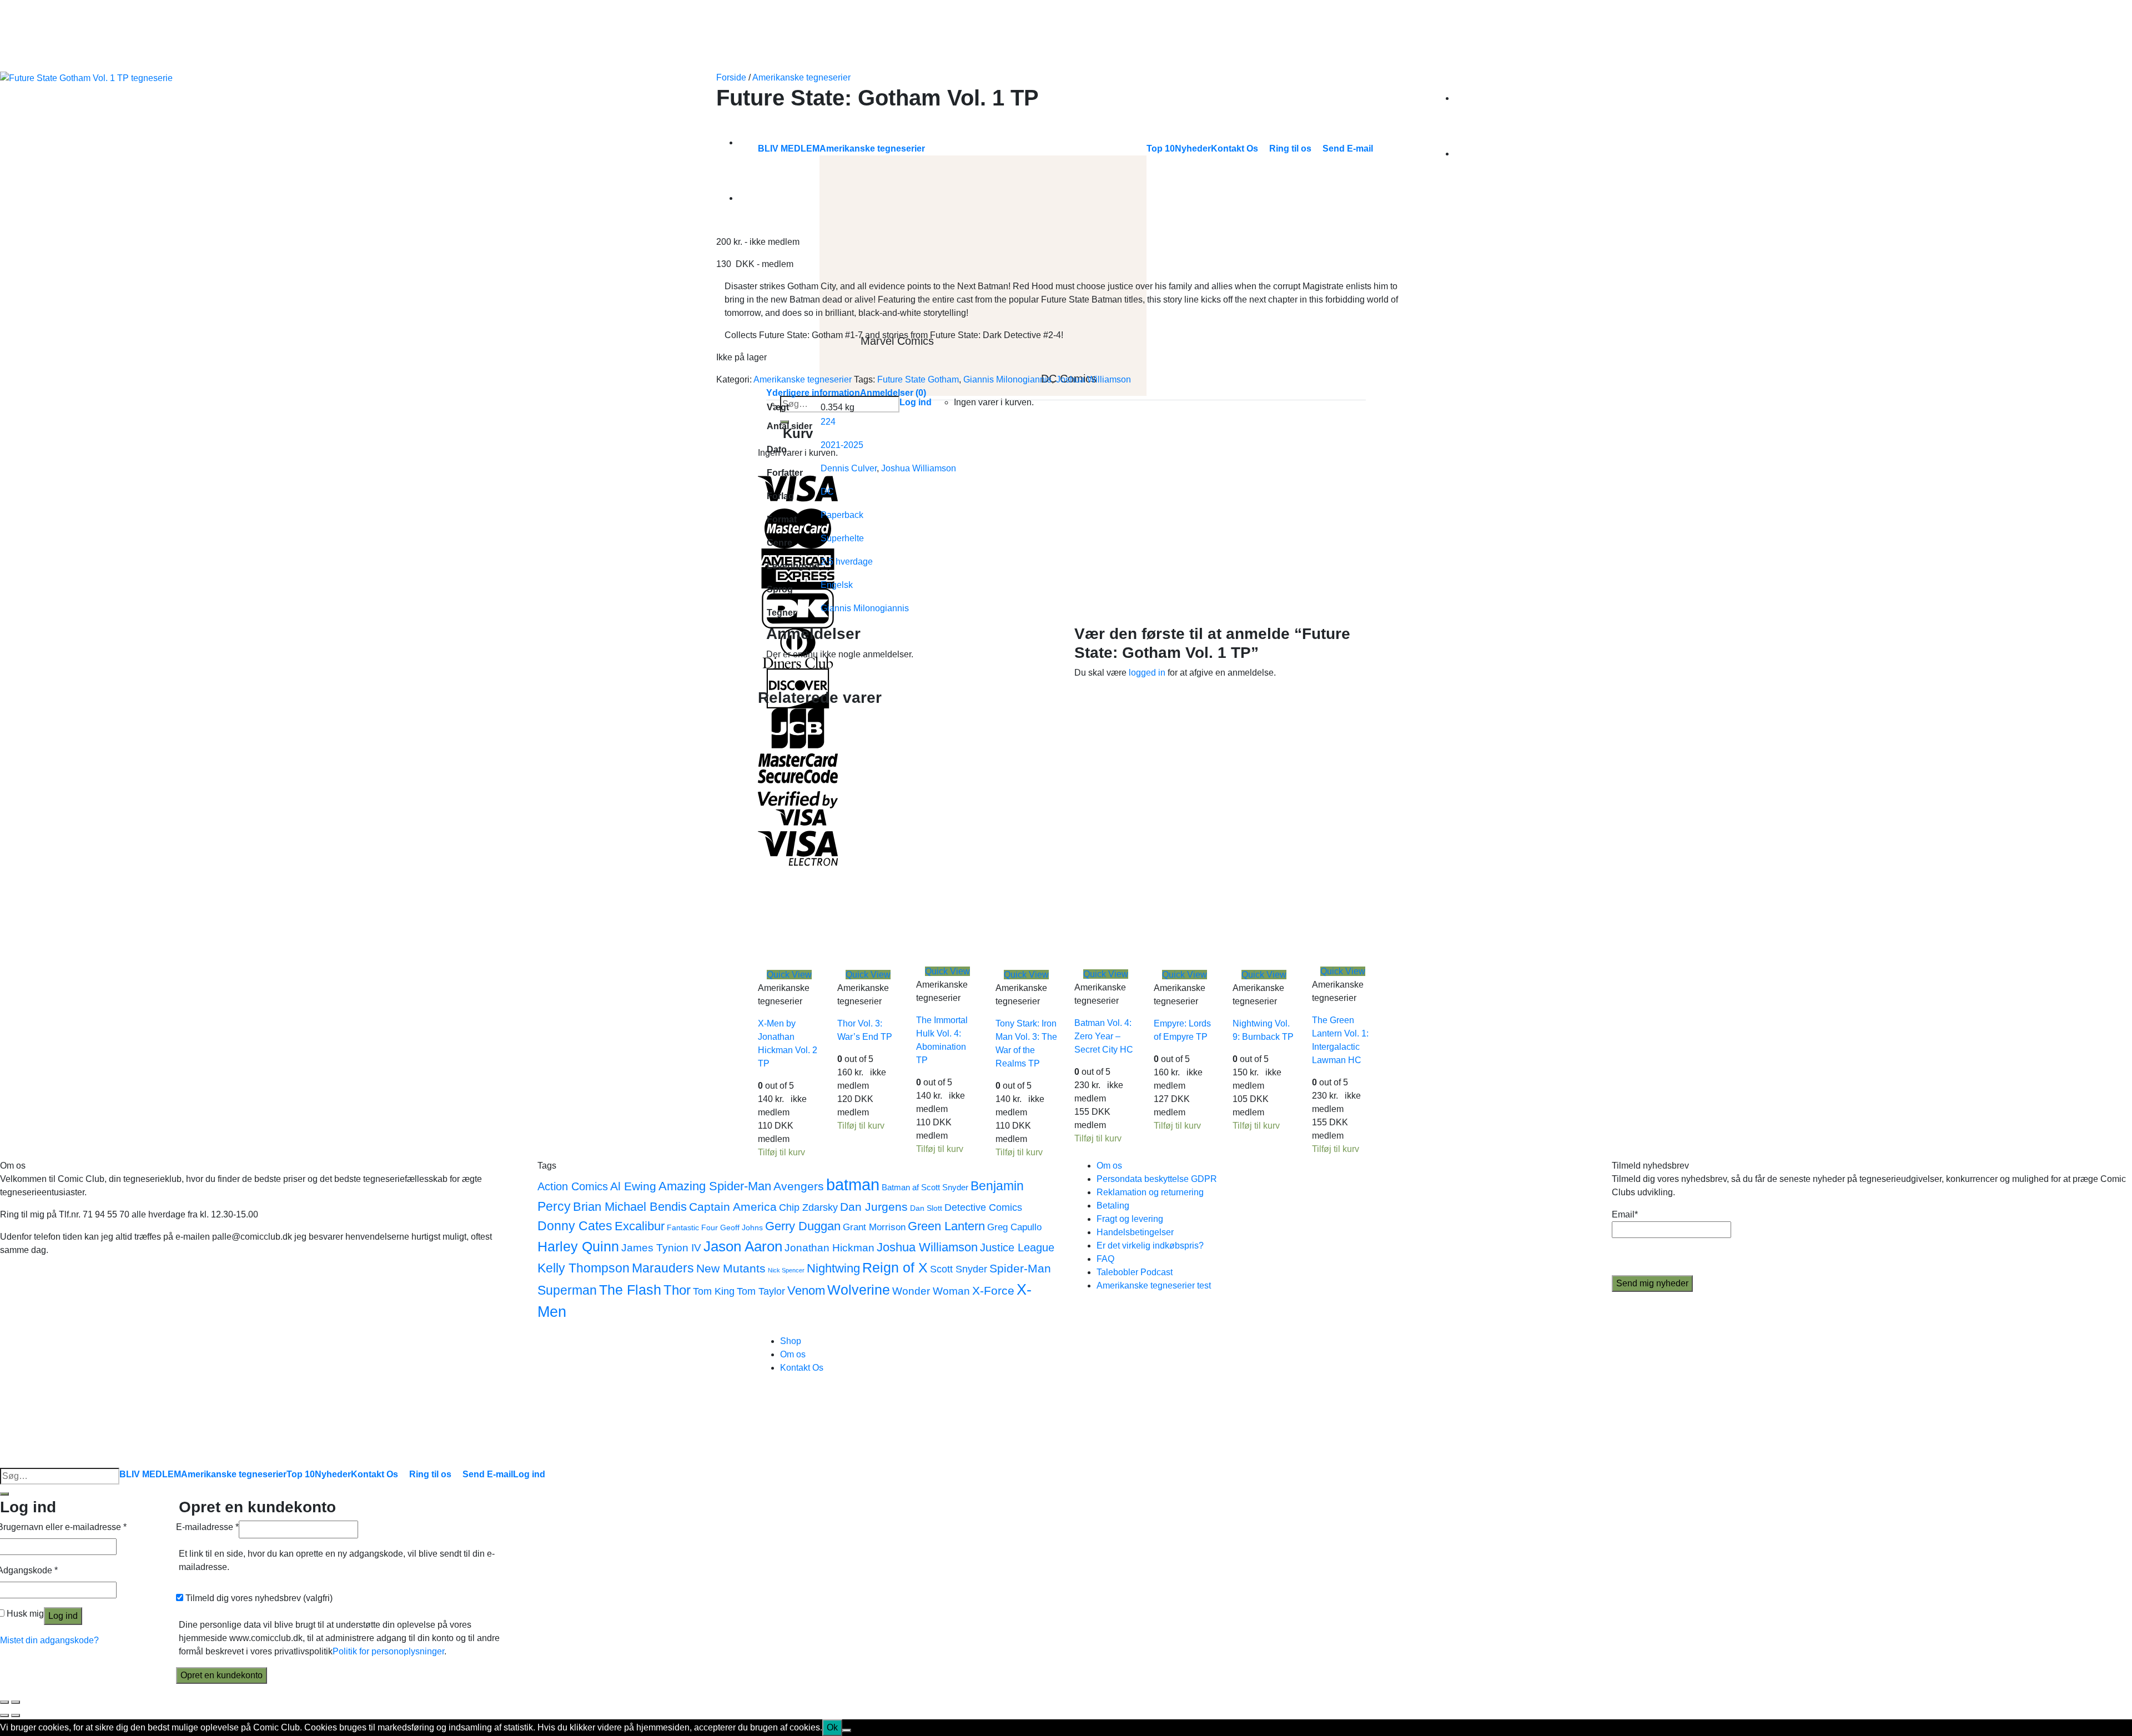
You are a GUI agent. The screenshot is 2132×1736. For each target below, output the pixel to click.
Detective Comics (983, 1207)
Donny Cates (575, 1226)
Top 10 (301, 1474)
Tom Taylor (761, 1291)
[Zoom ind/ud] (16, 1702)
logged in (1147, 673)
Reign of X (895, 1268)
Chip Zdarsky (808, 1207)
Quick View (789, 975)
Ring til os (430, 1474)
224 (828, 422)
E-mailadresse (207, 1527)
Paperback (842, 515)
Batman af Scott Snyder (925, 1187)
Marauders (663, 1268)
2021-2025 (842, 445)
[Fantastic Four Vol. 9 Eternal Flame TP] (766, 142)
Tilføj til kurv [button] (781, 1152)
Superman (567, 1290)
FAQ (1105, 1259)
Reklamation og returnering (1150, 1192)
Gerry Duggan (803, 1226)
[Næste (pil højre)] (16, 1715)
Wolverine (859, 1290)
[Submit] (4, 1494)
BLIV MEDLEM (150, 1474)
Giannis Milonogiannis (1007, 379)
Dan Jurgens (874, 1207)
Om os (1109, 1166)
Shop (791, 1341)
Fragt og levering (1130, 1219)
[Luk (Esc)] (4, 1702)
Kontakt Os (802, 1368)
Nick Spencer (786, 1270)
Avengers (799, 1186)
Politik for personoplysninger (388, 1651)
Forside (731, 77)
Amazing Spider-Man (715, 1186)
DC (827, 492)
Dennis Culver (849, 468)
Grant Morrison (874, 1227)
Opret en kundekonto (222, 1675)
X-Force (993, 1290)
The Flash (630, 1290)
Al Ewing (633, 1186)
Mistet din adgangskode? (49, 1640)
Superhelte (842, 538)
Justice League (1017, 1247)
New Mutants (731, 1268)
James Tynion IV (661, 1247)
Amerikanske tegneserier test (1154, 1285)
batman (853, 1184)
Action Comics (573, 1186)
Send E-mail (488, 1474)
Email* (1625, 1214)
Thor (677, 1290)
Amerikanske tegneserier (801, 77)
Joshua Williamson (1093, 379)
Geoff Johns (741, 1228)
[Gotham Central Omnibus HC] (766, 198)
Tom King (714, 1291)
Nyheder (333, 1474)
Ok (832, 1727)
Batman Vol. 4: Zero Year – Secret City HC (1104, 1036)
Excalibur (640, 1226)
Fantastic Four (692, 1228)
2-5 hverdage (847, 562)
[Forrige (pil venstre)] (4, 1715)
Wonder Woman (931, 1291)
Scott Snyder (959, 1269)
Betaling (1113, 1206)
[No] (847, 1730)
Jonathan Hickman (829, 1247)
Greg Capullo (1014, 1227)
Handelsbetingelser (1135, 1232)
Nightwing (833, 1268)
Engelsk (837, 585)
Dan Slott (926, 1208)
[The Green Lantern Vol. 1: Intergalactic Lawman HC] (1395, 837)
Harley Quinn (578, 1247)
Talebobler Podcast (1135, 1272)
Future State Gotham (918, 379)
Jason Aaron (743, 1246)
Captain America (733, 1207)
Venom (806, 1290)
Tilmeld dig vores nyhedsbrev (258, 1598)
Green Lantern (946, 1226)
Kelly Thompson (584, 1268)
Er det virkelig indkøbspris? (1150, 1246)
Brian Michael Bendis (630, 1207)
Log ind (63, 1616)
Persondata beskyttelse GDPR (1157, 1179)
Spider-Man (1020, 1268)
